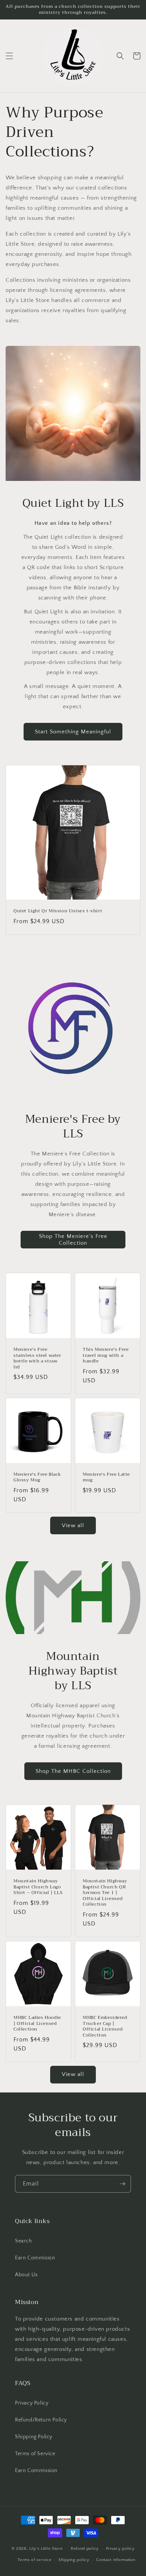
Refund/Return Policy (41, 2420)
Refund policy (85, 2549)
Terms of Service (35, 2454)
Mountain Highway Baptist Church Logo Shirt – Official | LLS (38, 1887)
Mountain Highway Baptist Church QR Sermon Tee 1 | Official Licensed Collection (105, 1893)
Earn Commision (35, 2258)
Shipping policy (74, 2560)
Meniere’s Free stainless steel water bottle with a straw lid (37, 1358)
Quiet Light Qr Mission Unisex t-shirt (58, 911)
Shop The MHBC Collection (73, 1771)
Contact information (116, 2560)
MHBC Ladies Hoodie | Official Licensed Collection (37, 2024)
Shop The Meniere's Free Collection (73, 1240)
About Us (26, 2275)
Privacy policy (120, 2549)
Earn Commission (36, 2471)
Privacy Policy (32, 2403)
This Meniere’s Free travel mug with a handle (106, 1356)
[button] (9, 56)
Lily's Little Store (46, 2548)
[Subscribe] (122, 2184)
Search (24, 2241)
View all (73, 1525)
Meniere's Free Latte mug (106, 1477)
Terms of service (34, 2560)
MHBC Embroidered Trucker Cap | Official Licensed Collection (105, 2026)
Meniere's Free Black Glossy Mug (37, 1477)
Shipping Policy (34, 2437)
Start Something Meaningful (73, 732)
